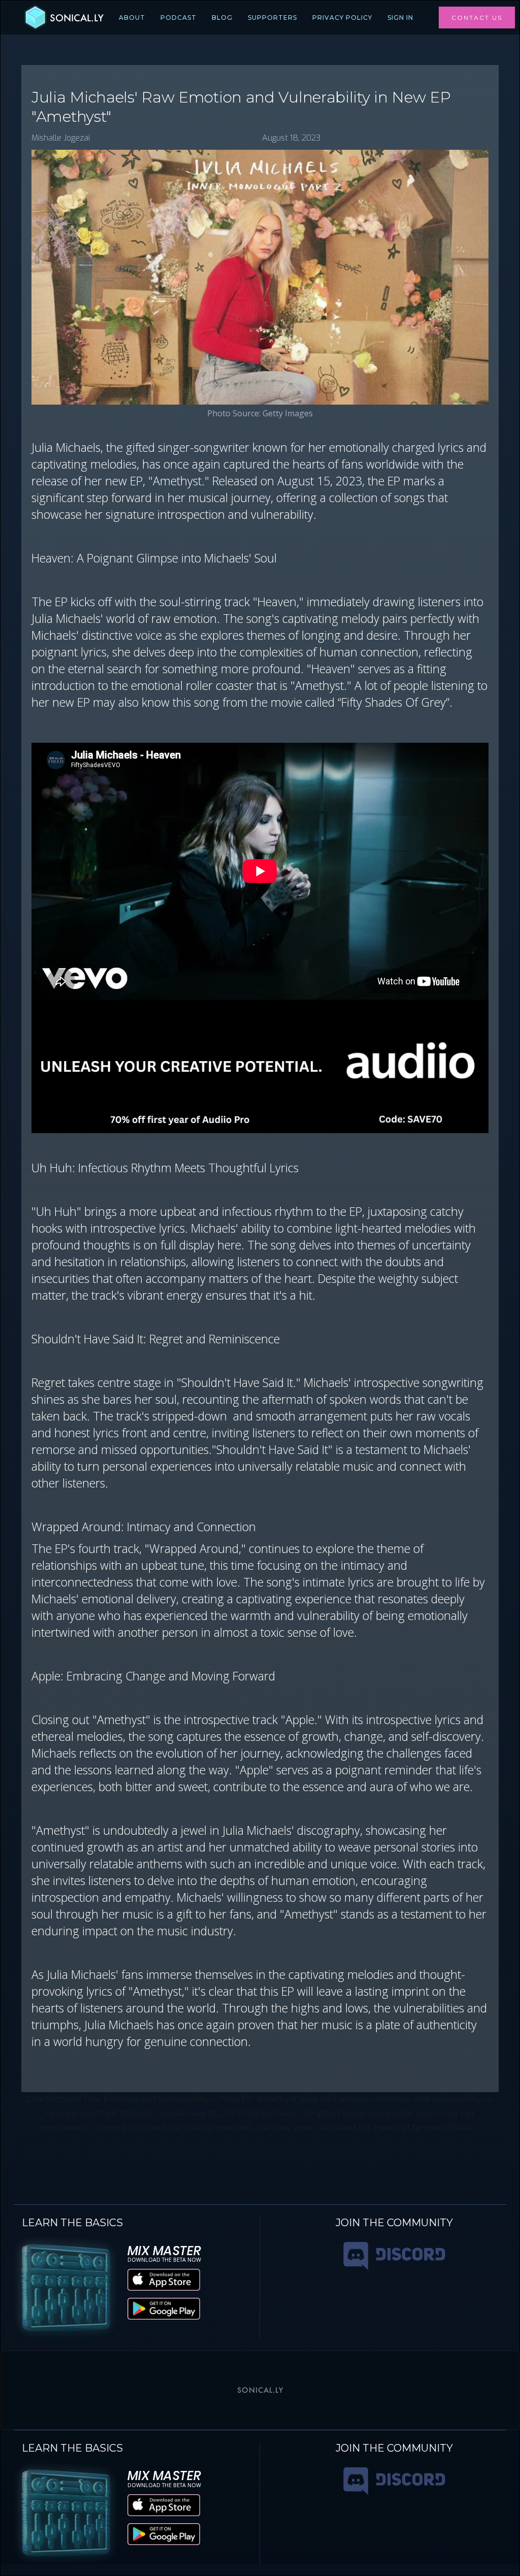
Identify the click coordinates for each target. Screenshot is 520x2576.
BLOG (222, 18)
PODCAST (178, 18)
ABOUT (132, 18)
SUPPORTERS (272, 18)
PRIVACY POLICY (342, 18)
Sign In (400, 18)
